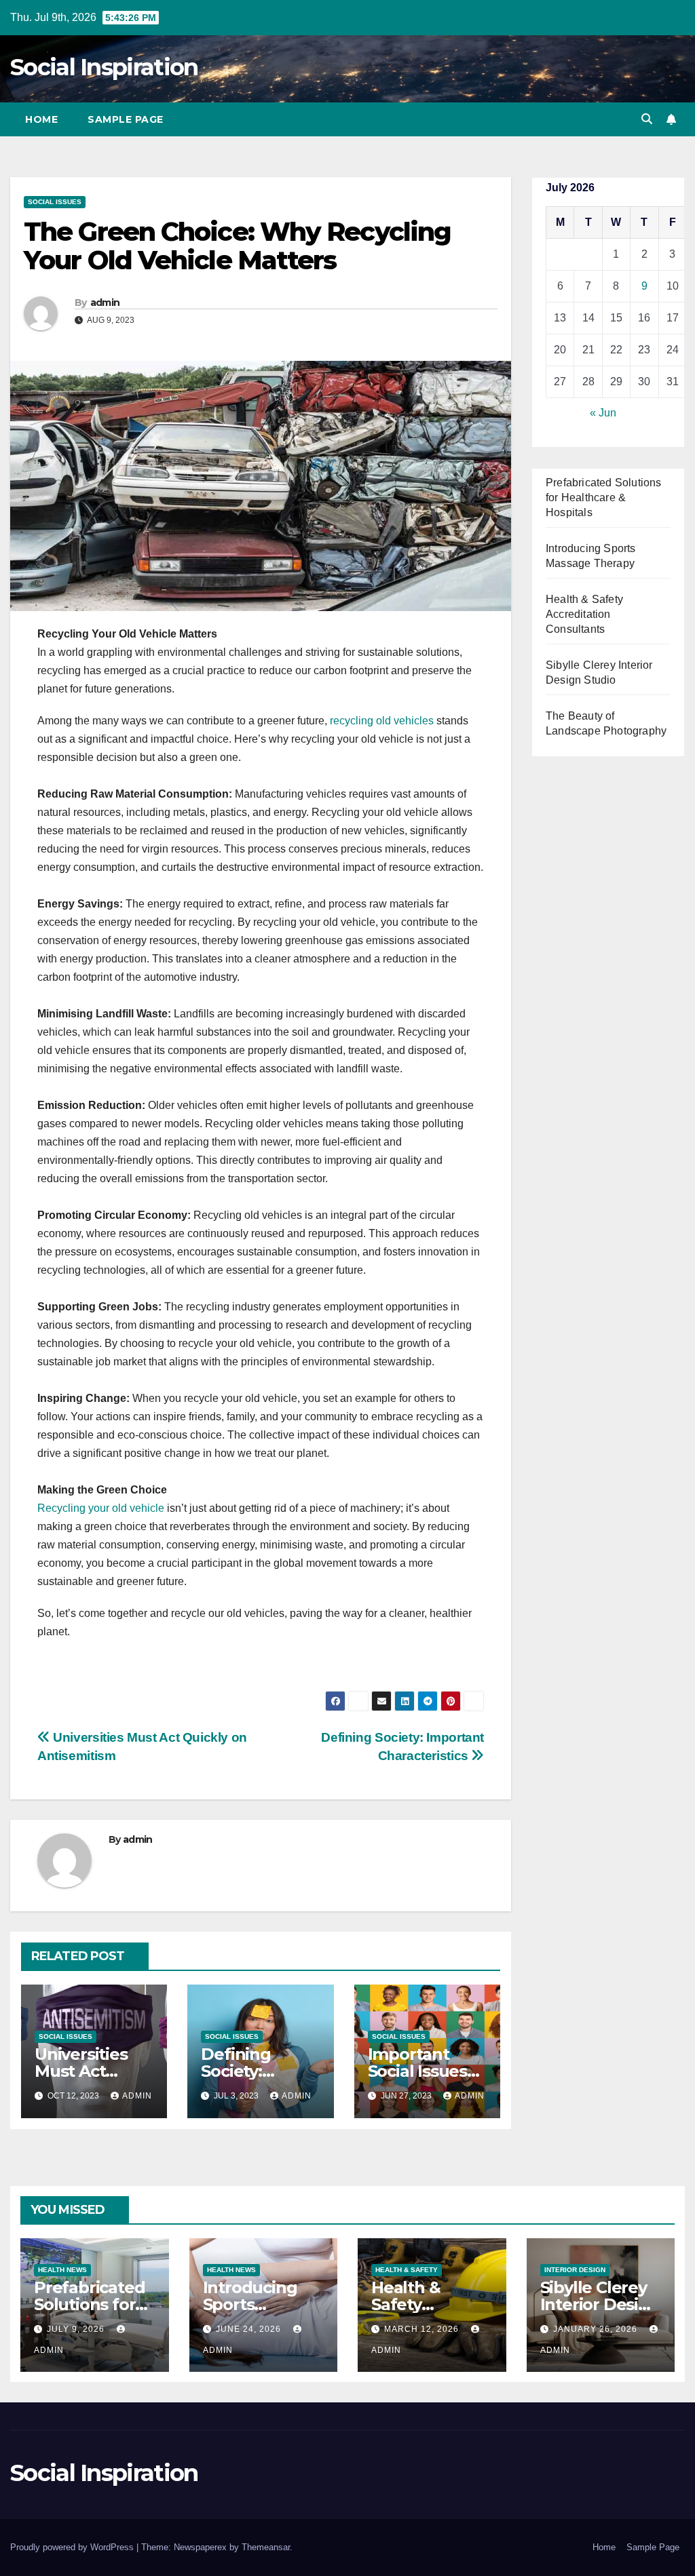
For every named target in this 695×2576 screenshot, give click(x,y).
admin (105, 303)
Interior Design (575, 2270)
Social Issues (55, 202)
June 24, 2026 (250, 2329)
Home (41, 119)
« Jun (603, 413)
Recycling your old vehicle (101, 1508)
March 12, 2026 (423, 2329)
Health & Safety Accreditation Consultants (584, 614)
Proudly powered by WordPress (73, 2547)
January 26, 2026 (597, 2329)
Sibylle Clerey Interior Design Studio (600, 2304)
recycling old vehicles (382, 721)
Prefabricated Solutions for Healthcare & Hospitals (604, 497)
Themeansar (266, 2547)
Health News (62, 2270)
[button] (647, 119)
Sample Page (126, 119)
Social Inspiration (104, 67)
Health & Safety (407, 2270)
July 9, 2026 (77, 2329)
